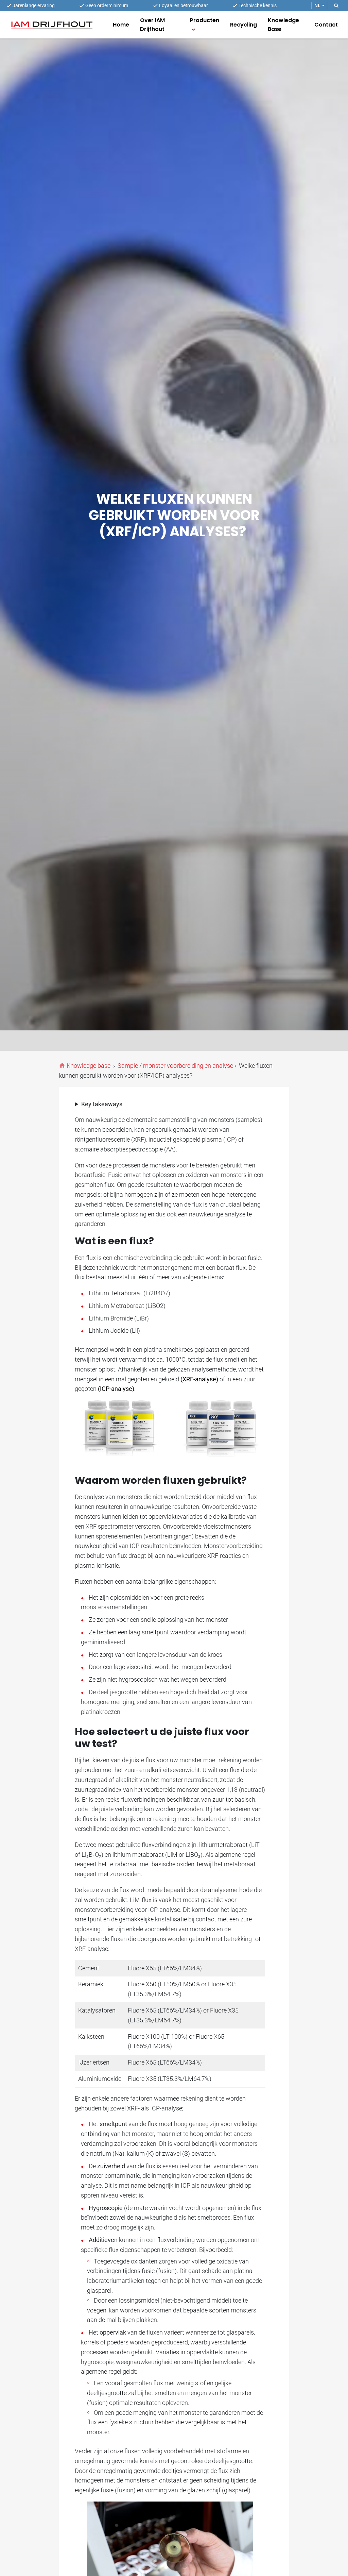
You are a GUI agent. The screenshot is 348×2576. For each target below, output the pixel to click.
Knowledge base (89, 1066)
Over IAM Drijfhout (152, 25)
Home (121, 25)
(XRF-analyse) (199, 1379)
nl (317, 6)
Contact (326, 25)
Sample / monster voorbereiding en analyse (175, 1066)
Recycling (243, 25)
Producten (205, 20)
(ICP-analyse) (116, 1389)
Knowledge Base (283, 25)
